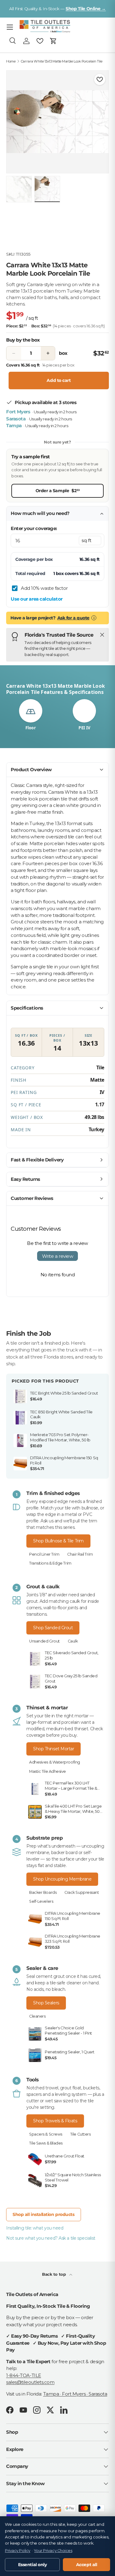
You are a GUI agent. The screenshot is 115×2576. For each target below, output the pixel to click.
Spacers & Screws (46, 2134)
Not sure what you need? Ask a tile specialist (51, 2238)
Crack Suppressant (82, 1892)
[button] (53, 41)
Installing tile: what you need (35, 2228)
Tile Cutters (80, 2134)
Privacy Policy (18, 2551)
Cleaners (37, 2016)
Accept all (87, 2565)
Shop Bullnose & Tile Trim (58, 1541)
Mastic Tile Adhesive (48, 1771)
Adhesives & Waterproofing (55, 1762)
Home (11, 61)
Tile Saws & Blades (46, 2143)
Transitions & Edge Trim (50, 1563)
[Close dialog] (104, 1230)
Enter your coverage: (34, 528)
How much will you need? (40, 513)
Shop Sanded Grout (53, 1628)
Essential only (33, 2565)
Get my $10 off (58, 1340)
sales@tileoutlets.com (30, 2382)
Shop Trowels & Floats (55, 2121)
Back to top (54, 2274)
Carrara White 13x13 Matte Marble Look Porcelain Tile (62, 61)
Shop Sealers (46, 2003)
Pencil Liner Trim (44, 1554)
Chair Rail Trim (80, 1554)
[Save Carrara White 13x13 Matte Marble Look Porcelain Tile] (100, 79)
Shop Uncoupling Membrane (62, 1879)
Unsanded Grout (44, 1641)
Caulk (73, 1641)
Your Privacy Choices (53, 2551)
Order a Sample (58, 490)
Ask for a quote (73, 618)
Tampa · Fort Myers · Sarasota (75, 2394)
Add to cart (59, 380)
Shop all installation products (44, 2214)
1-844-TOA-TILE (24, 2375)
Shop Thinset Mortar (54, 1749)
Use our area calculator (37, 599)
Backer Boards (43, 1892)
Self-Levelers (41, 1901)
